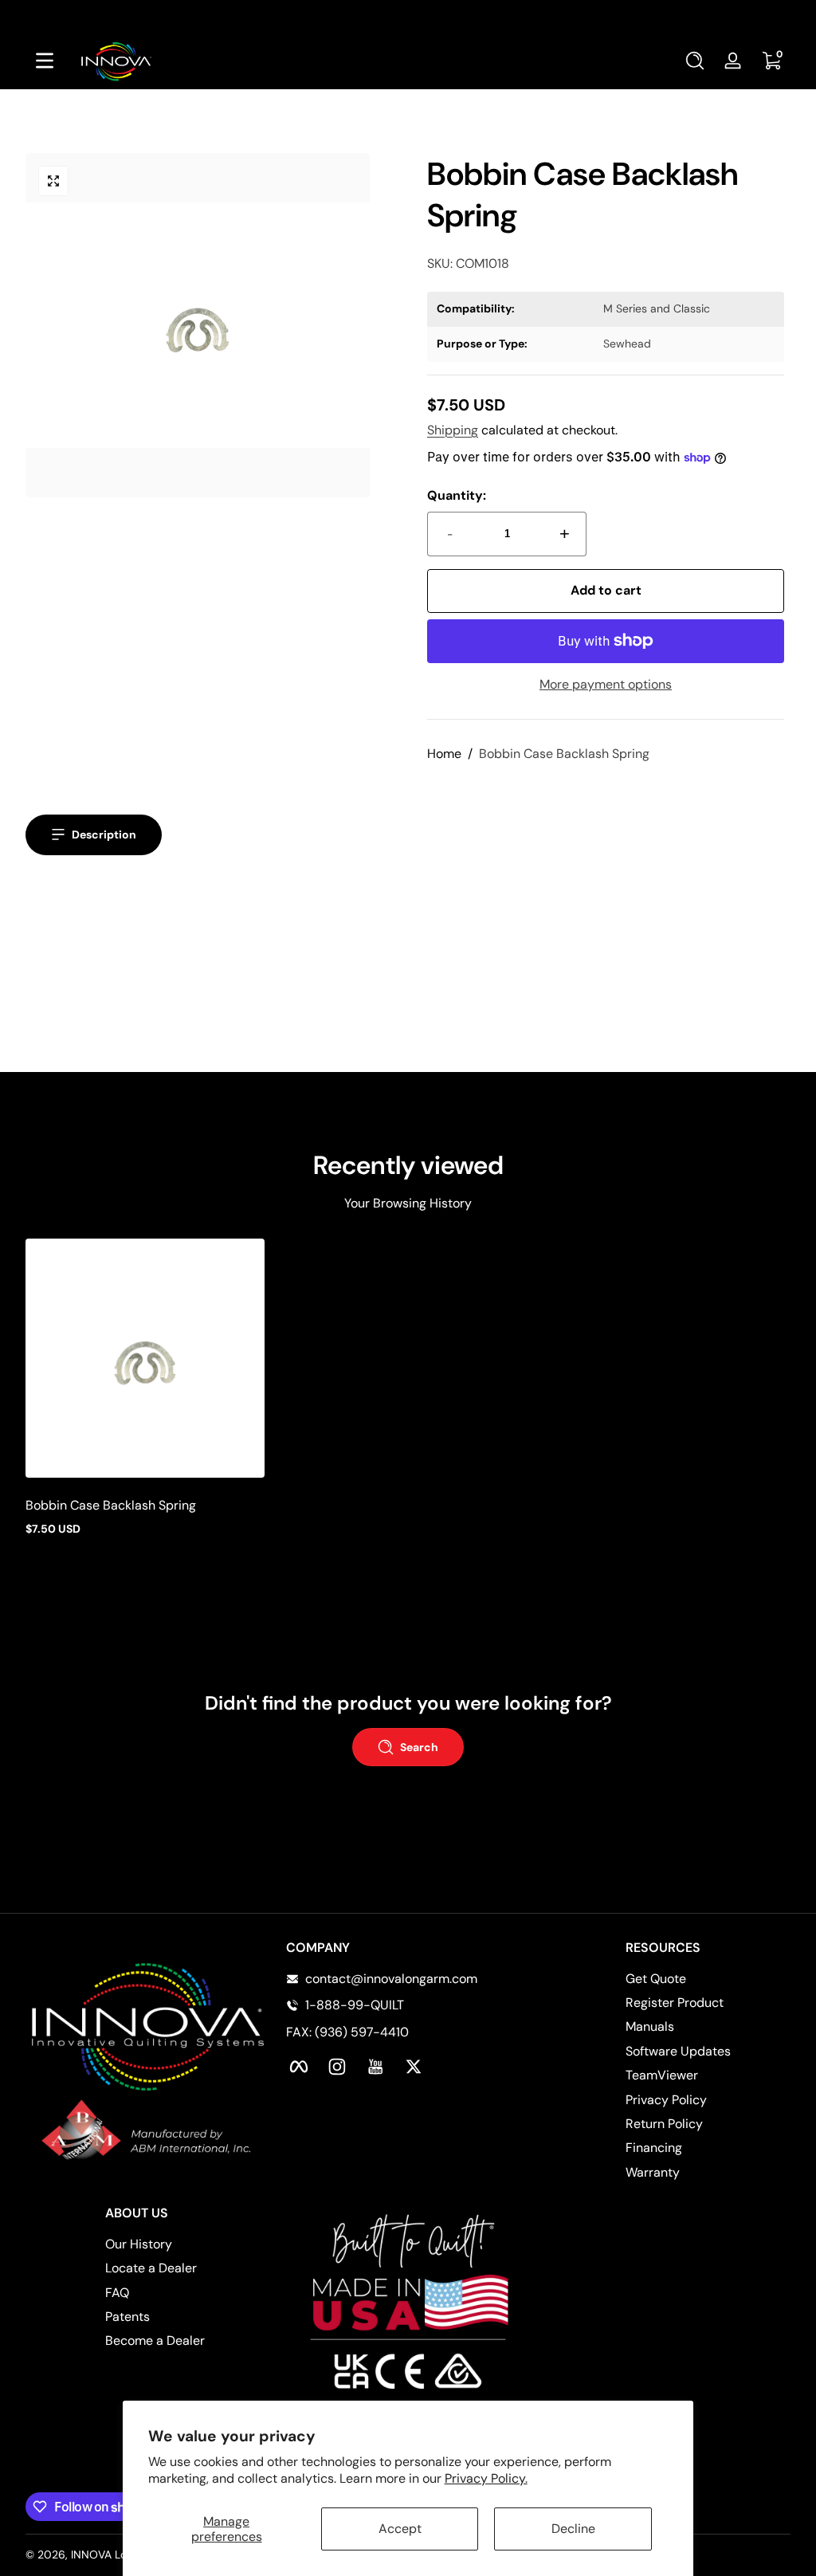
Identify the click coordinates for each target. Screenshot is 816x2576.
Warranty (653, 2172)
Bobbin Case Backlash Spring (564, 754)
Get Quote (656, 1979)
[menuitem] (708, 1979)
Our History (139, 2244)
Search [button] (419, 1747)
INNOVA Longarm (115, 2554)
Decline (573, 2529)
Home (444, 754)
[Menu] (45, 61)
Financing (654, 2148)
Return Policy (664, 2124)
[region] (408, 16)
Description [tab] (104, 834)
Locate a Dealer (151, 2268)
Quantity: (457, 495)
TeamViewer (662, 2075)
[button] (695, 61)
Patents (127, 2317)
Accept (400, 2529)
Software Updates (678, 2051)
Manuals (650, 2026)
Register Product (675, 2003)
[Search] (695, 61)
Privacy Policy (666, 2100)
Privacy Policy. (486, 2478)
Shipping (453, 430)
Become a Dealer (155, 2340)
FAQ (117, 2293)
